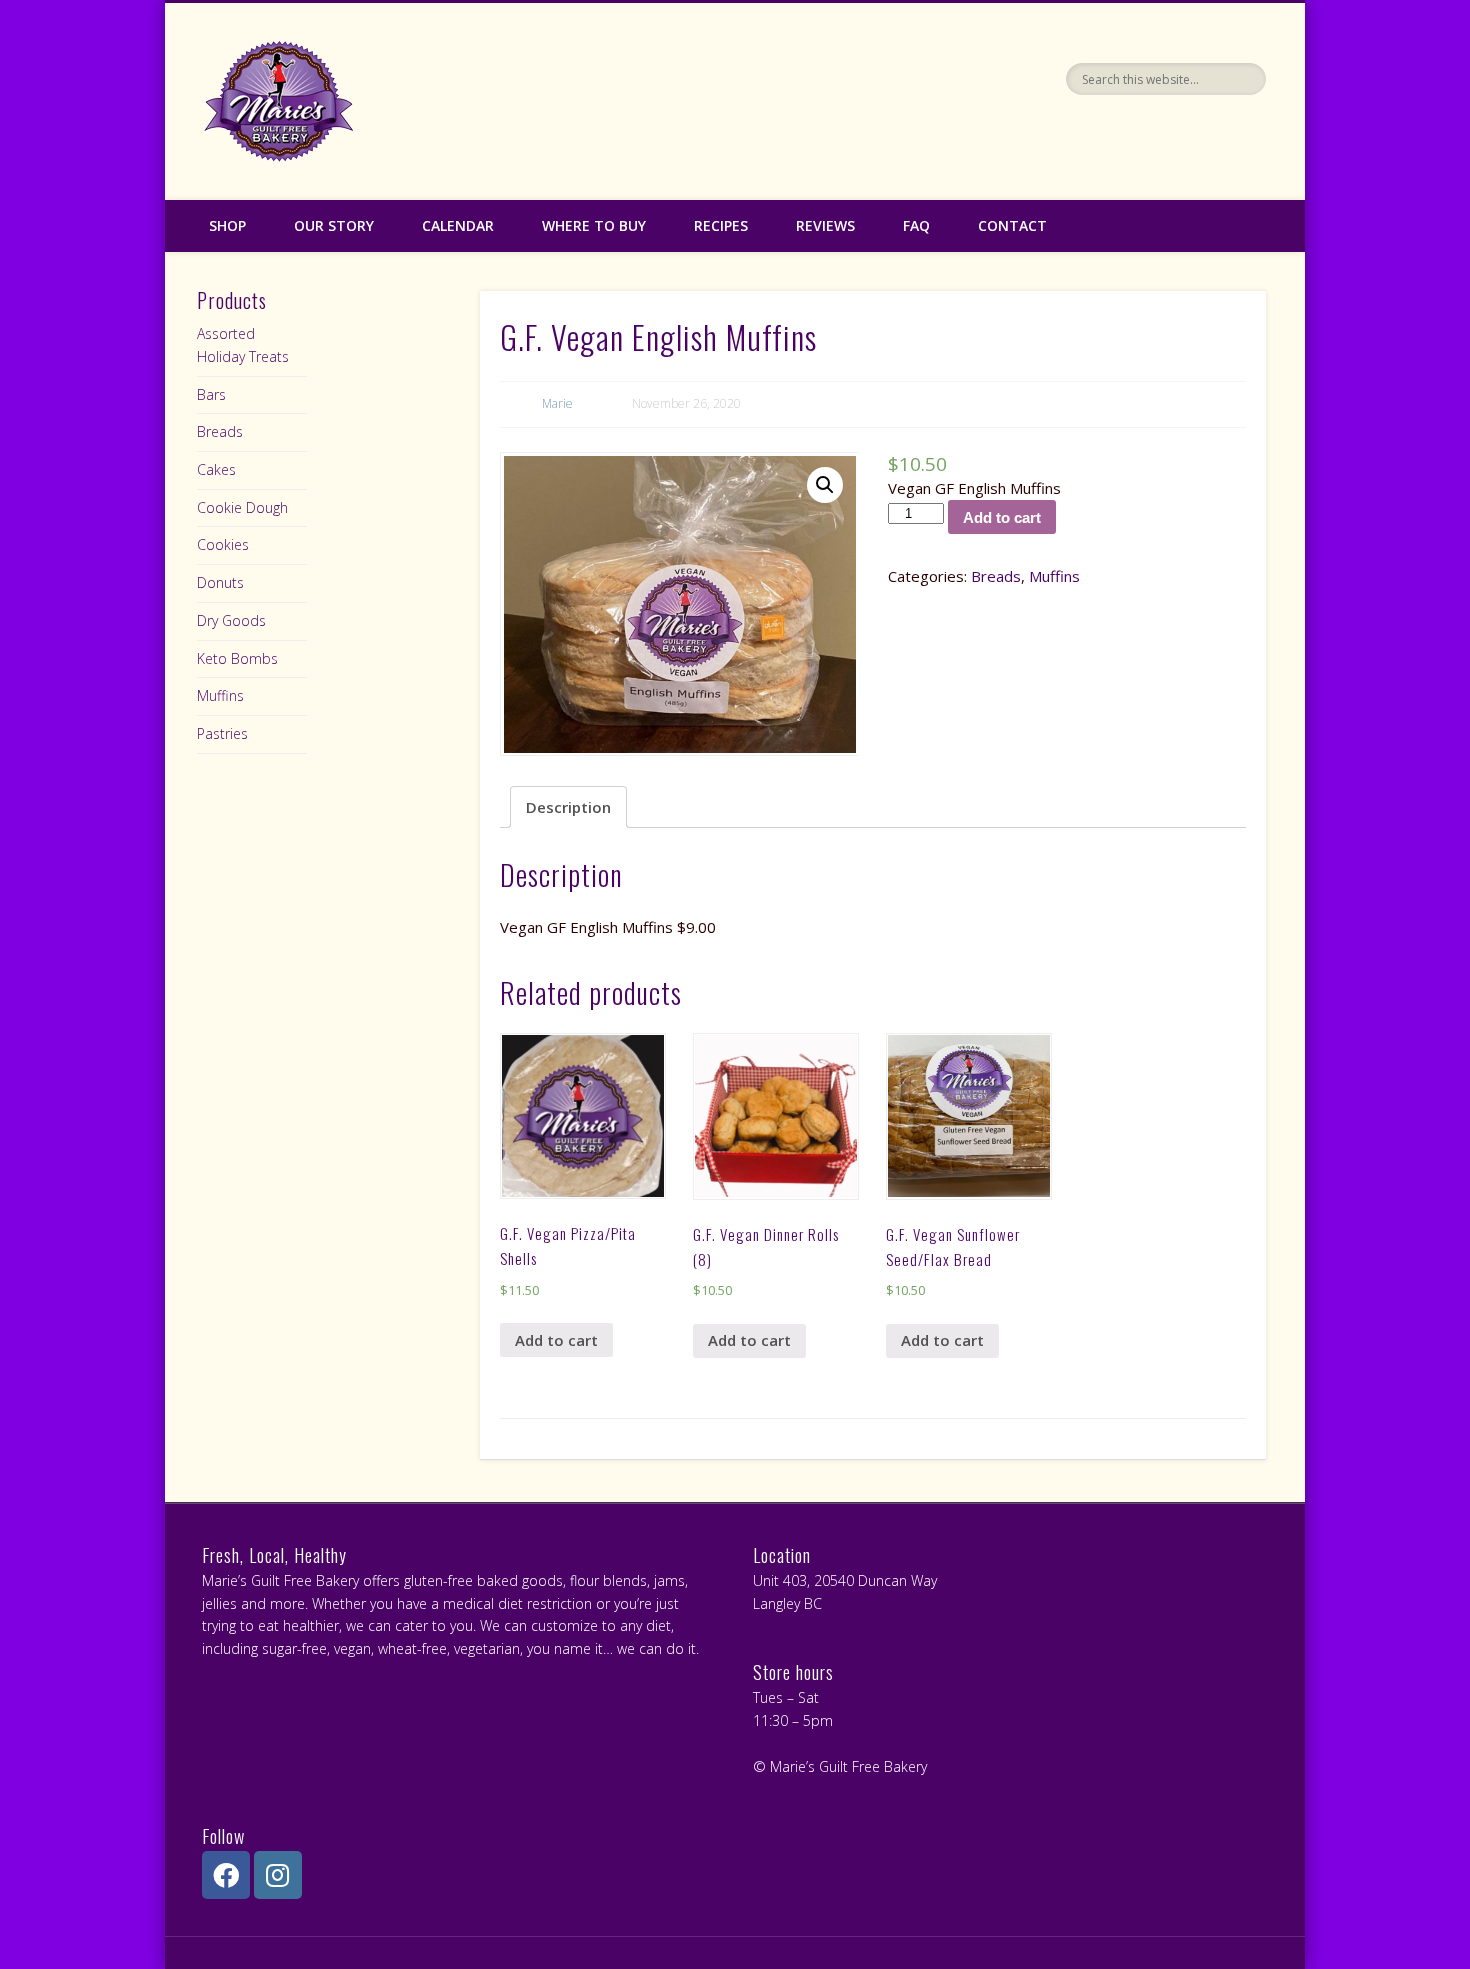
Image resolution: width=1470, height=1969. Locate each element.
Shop (227, 225)
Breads (996, 576)
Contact (1012, 225)
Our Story (334, 225)
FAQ (916, 225)
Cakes (216, 469)
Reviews (825, 225)
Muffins (1054, 576)
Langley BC (787, 1603)
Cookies (223, 544)
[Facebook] (226, 1875)
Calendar (458, 225)
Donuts (220, 582)
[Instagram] (278, 1875)
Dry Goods (231, 620)
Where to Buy (594, 225)
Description (568, 807)
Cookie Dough (242, 507)
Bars (211, 394)
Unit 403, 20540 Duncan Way (845, 1580)
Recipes (721, 225)
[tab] (568, 806)
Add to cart (1002, 517)
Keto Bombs (237, 658)
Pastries (222, 733)
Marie (557, 403)
